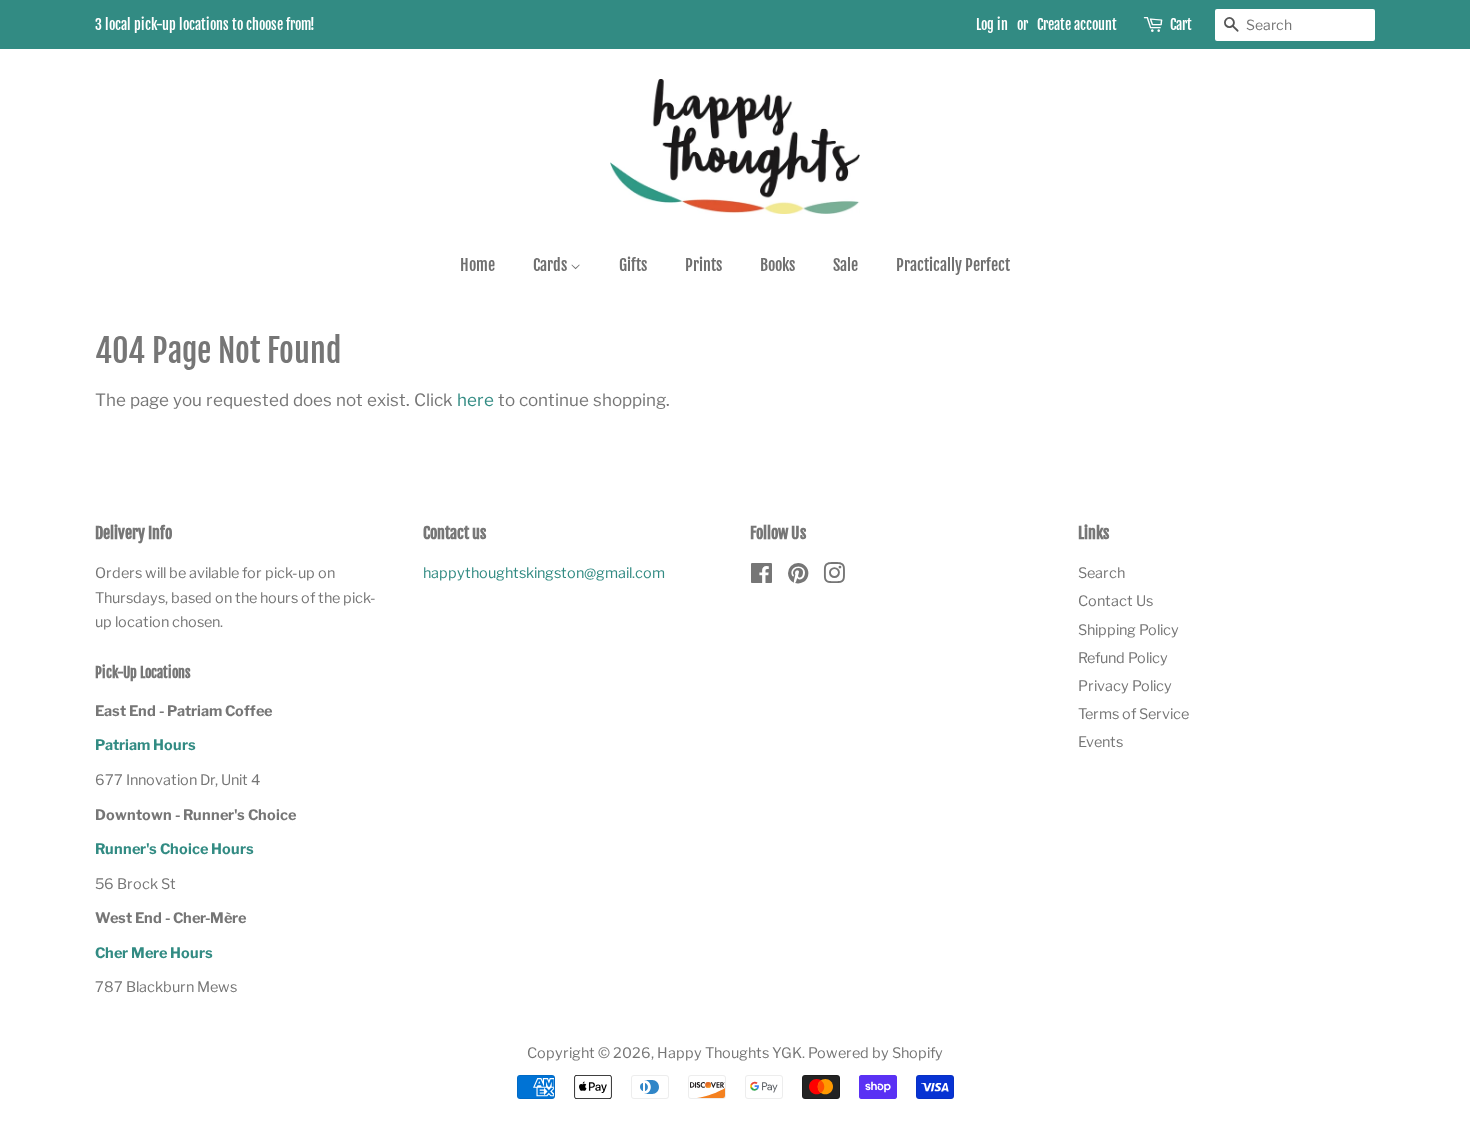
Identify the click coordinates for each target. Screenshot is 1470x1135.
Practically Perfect (953, 265)
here (475, 400)
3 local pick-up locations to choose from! (205, 24)
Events (1100, 742)
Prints (703, 265)
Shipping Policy (1128, 630)
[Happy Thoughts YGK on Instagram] (834, 577)
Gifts (633, 265)
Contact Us (1115, 601)
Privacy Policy (1125, 686)
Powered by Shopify (875, 1053)
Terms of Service (1133, 714)
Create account (1077, 24)
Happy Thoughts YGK (729, 1053)
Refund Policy (1123, 658)
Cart (1181, 24)
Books (777, 265)
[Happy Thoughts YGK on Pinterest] (798, 577)
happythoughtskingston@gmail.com (544, 573)
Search (1101, 573)
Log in (992, 24)
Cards (551, 265)
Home (477, 265)
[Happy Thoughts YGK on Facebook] (761, 577)
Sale (845, 265)
